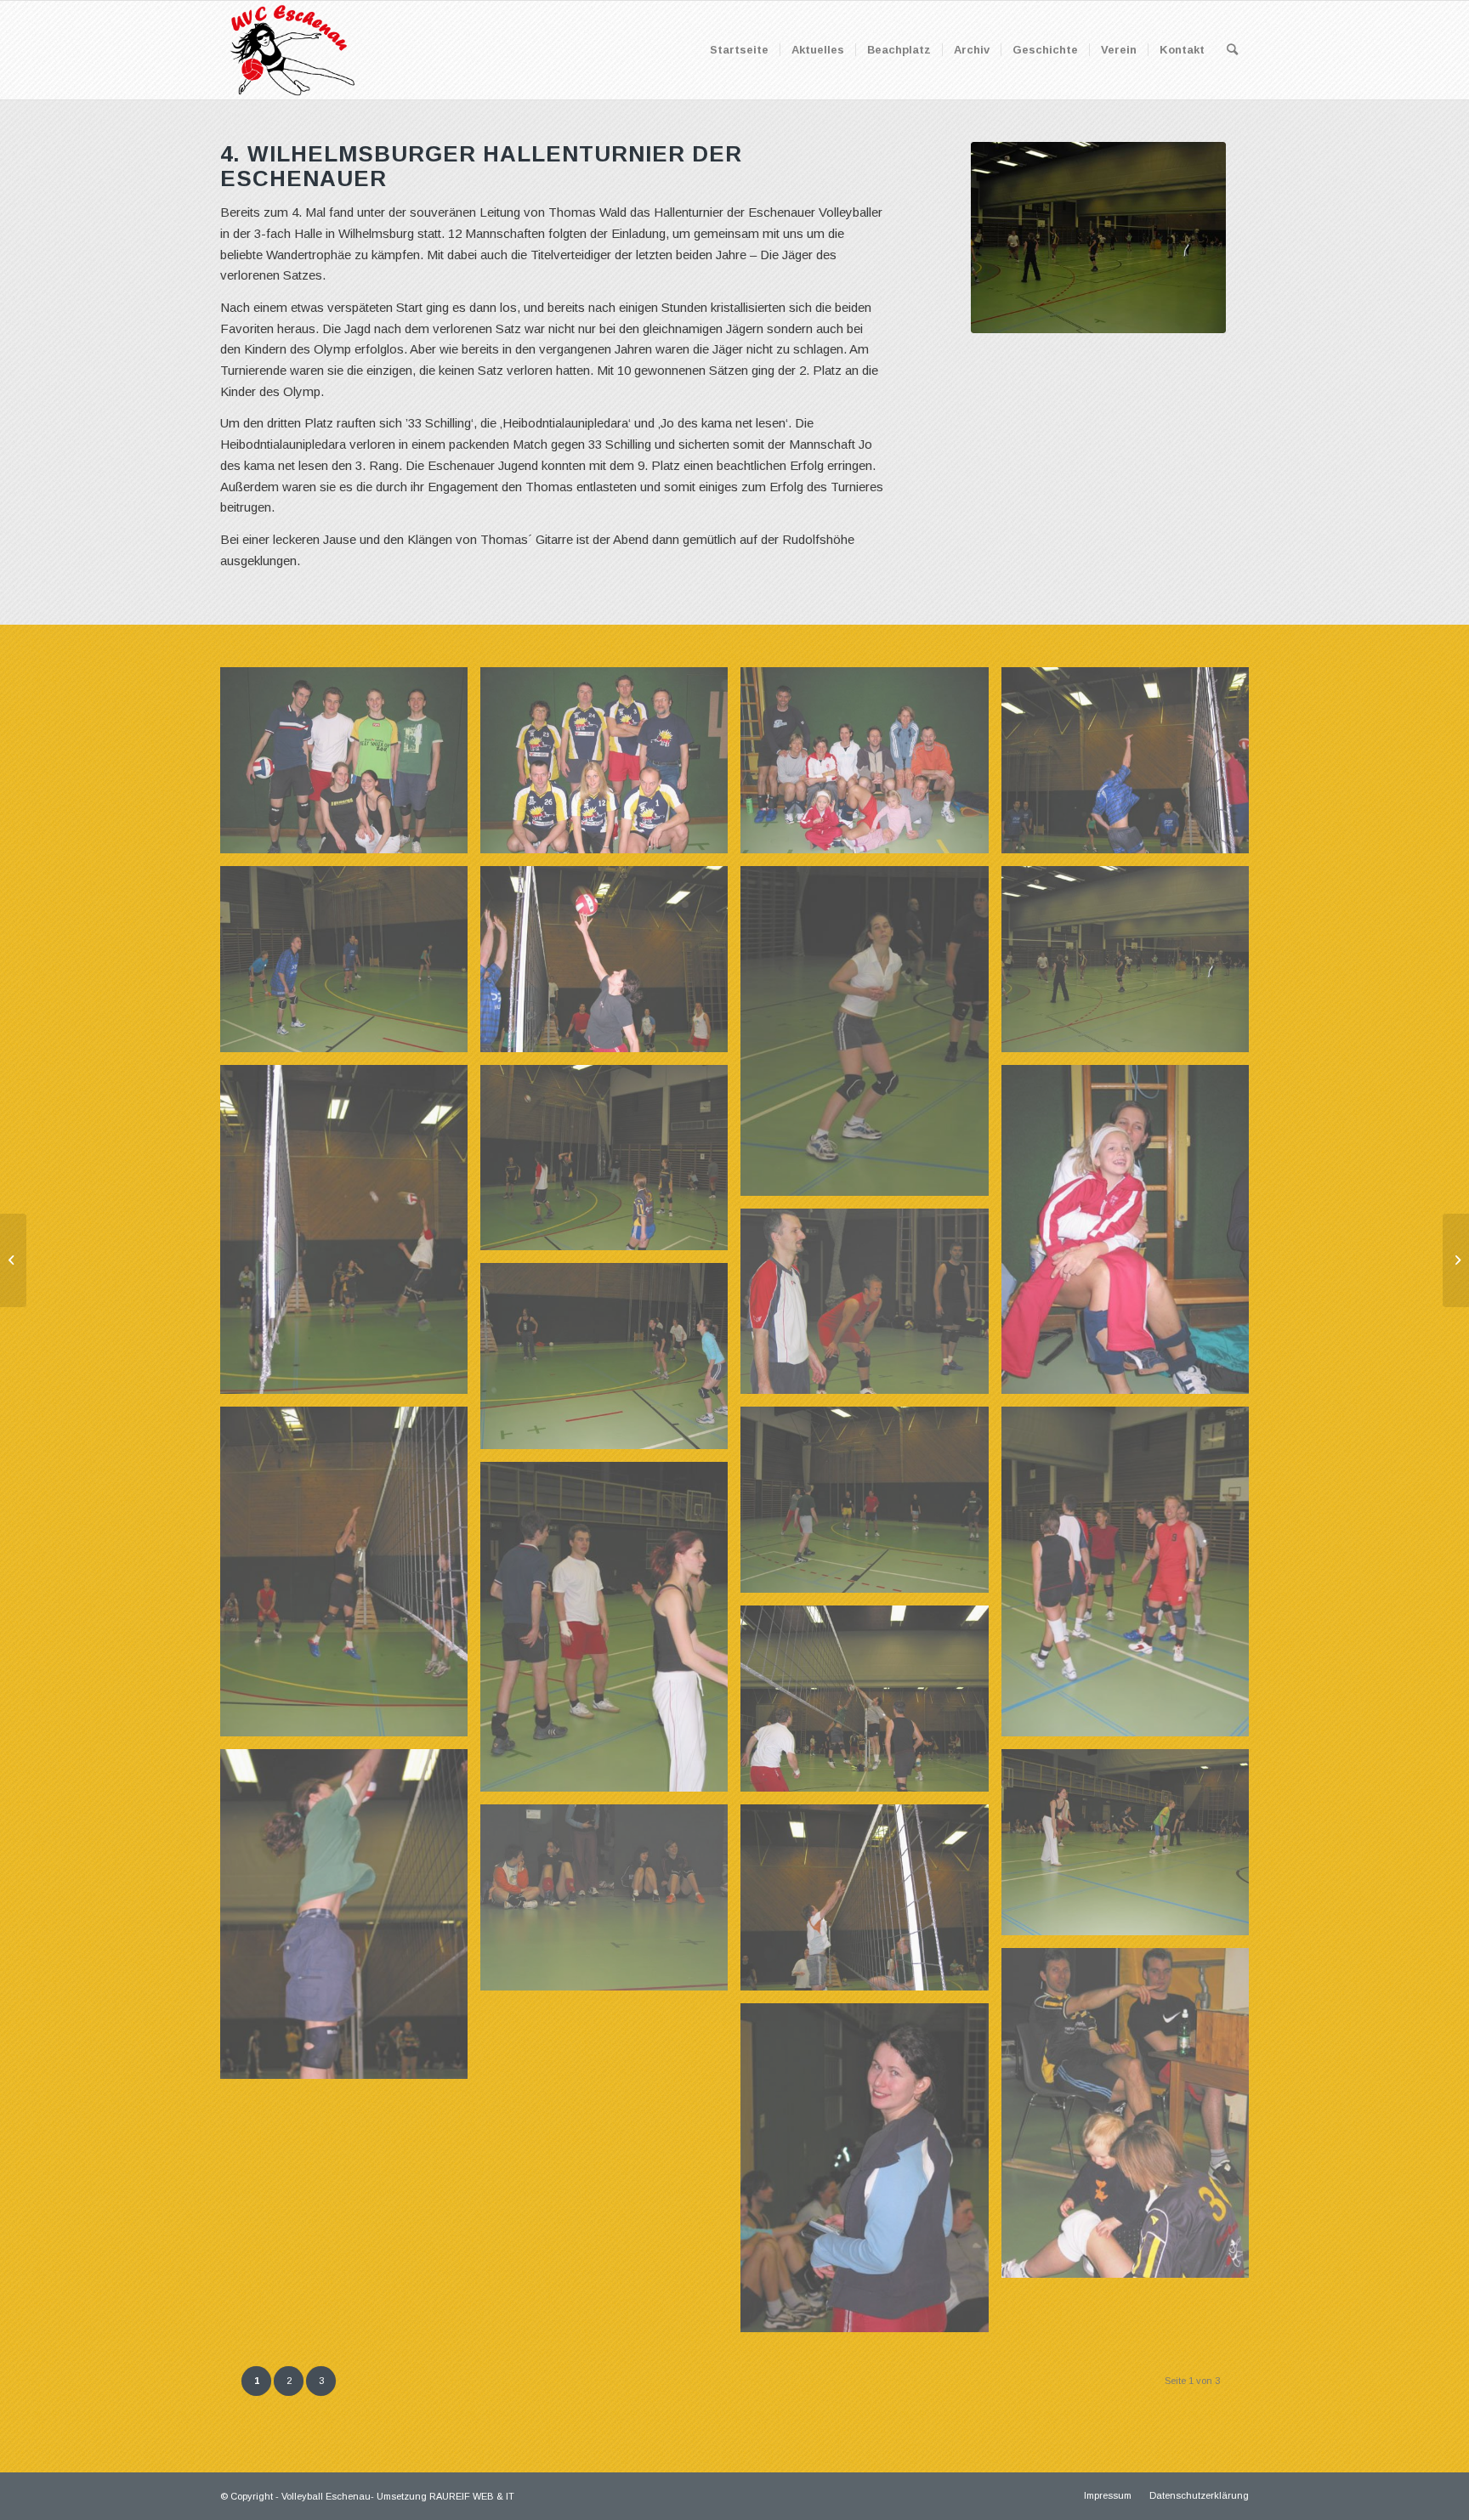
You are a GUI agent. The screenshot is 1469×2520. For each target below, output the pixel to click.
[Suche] (1232, 50)
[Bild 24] (871, 1506)
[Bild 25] (1132, 1578)
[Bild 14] (350, 966)
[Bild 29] (1132, 1849)
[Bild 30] (871, 1904)
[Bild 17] (1132, 966)
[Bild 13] (1132, 767)
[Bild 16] (871, 1037)
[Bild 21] (871, 1308)
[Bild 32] (1132, 2119)
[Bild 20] (1132, 1236)
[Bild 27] (871, 1705)
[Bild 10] (350, 767)
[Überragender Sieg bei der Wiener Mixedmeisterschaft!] (1456, 1260)
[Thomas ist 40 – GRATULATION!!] (13, 1260)
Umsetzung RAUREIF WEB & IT (445, 2496)
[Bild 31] (610, 1904)
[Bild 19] (610, 1164)
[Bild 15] (610, 966)
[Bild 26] (610, 1633)
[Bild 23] (350, 1578)
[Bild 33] (871, 2175)
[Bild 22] (610, 1362)
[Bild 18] (350, 1236)
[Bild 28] (350, 1920)
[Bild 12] (871, 767)
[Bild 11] (610, 767)
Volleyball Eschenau (326, 2496)
